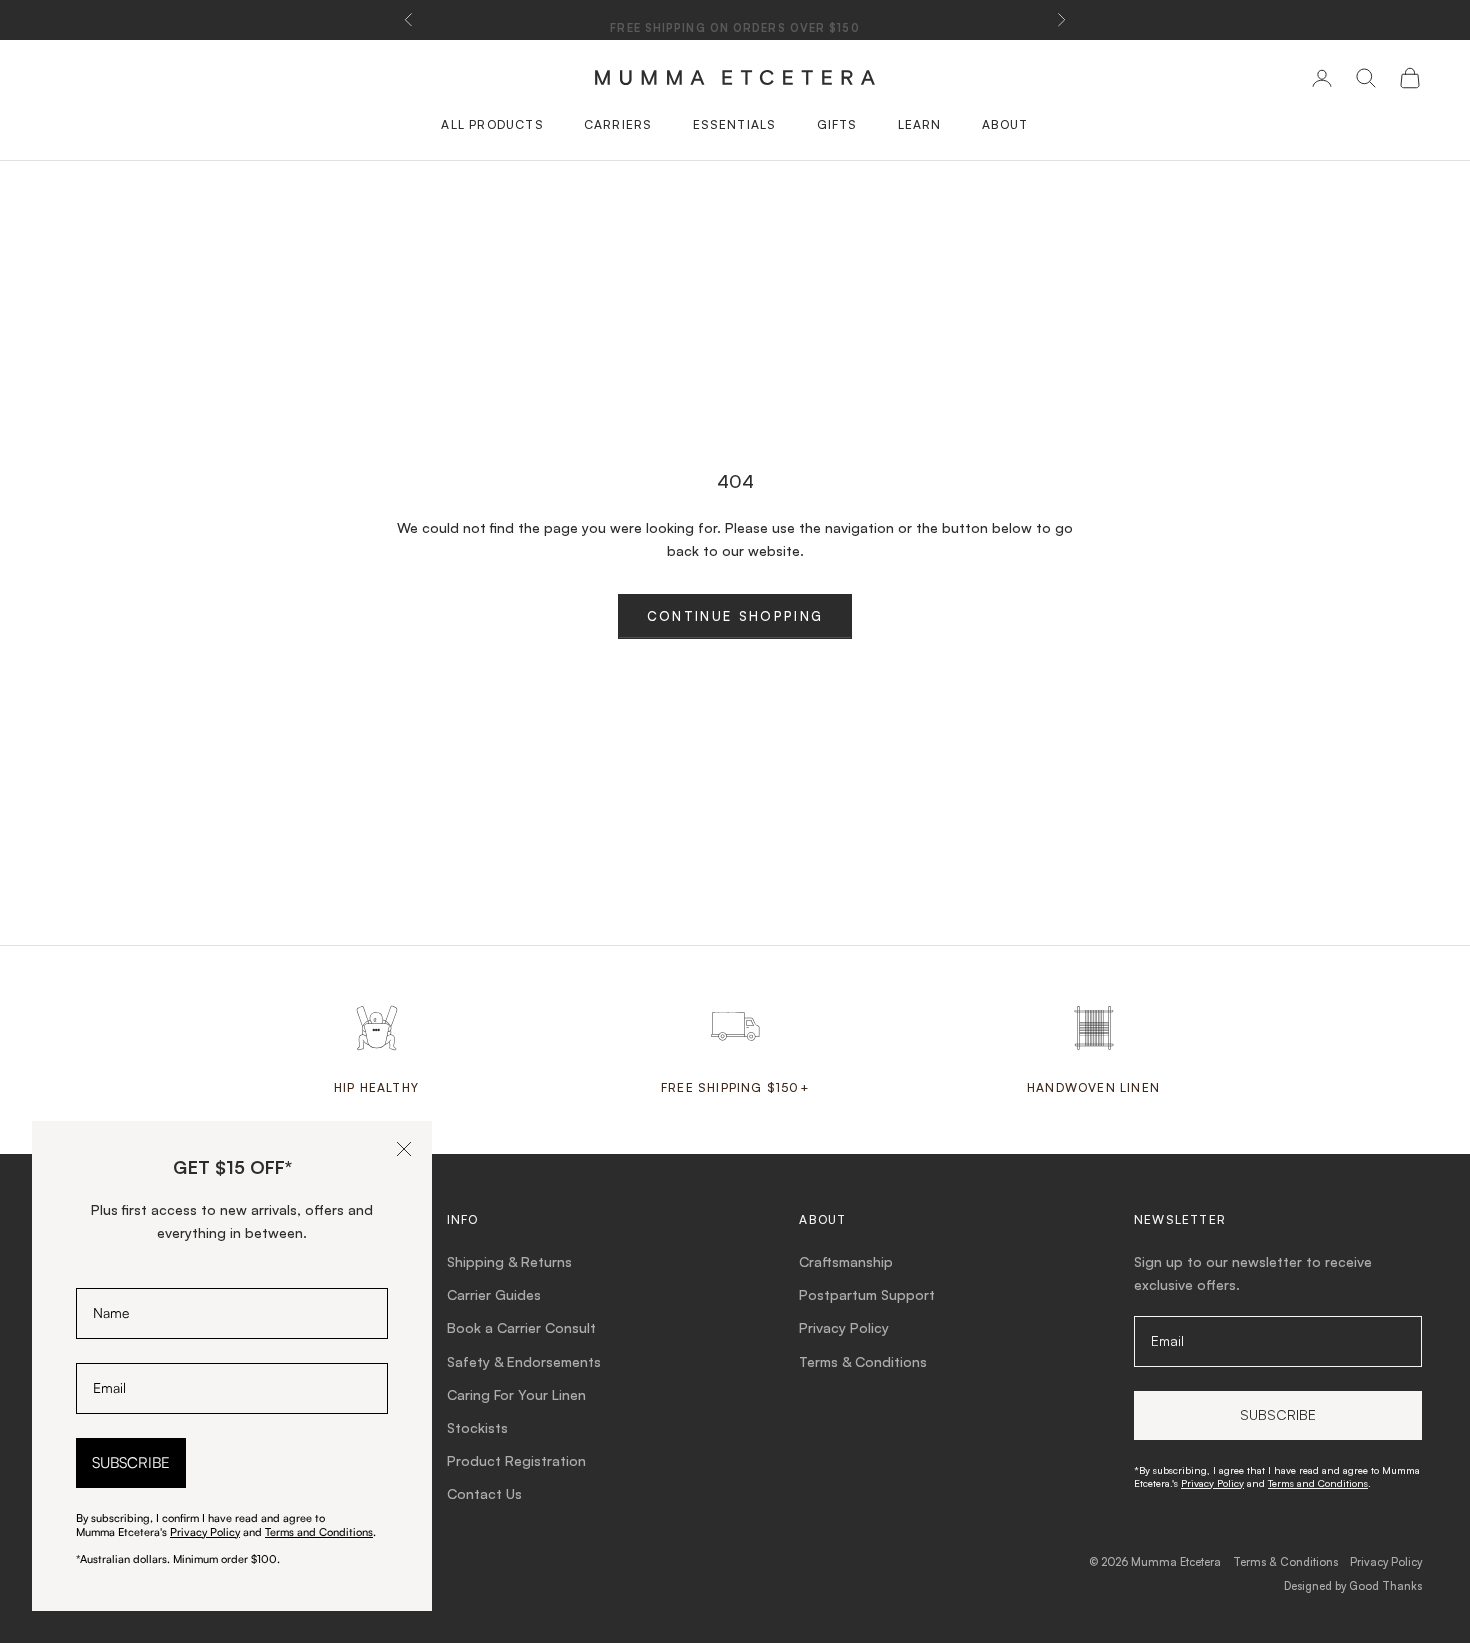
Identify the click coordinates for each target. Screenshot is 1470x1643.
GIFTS (837, 124)
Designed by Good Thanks (1353, 1586)
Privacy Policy (844, 1327)
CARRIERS (618, 124)
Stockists (477, 1427)
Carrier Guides (494, 1294)
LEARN (920, 124)
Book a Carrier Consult (521, 1327)
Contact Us (484, 1493)
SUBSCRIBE (131, 1462)
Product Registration (516, 1460)
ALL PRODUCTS (492, 124)
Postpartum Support (867, 1294)
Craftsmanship (846, 1261)
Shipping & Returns (509, 1261)
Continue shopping (735, 616)
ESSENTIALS (735, 124)
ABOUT (1005, 124)
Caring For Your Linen (516, 1394)
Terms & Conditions (863, 1361)
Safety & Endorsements (524, 1361)
